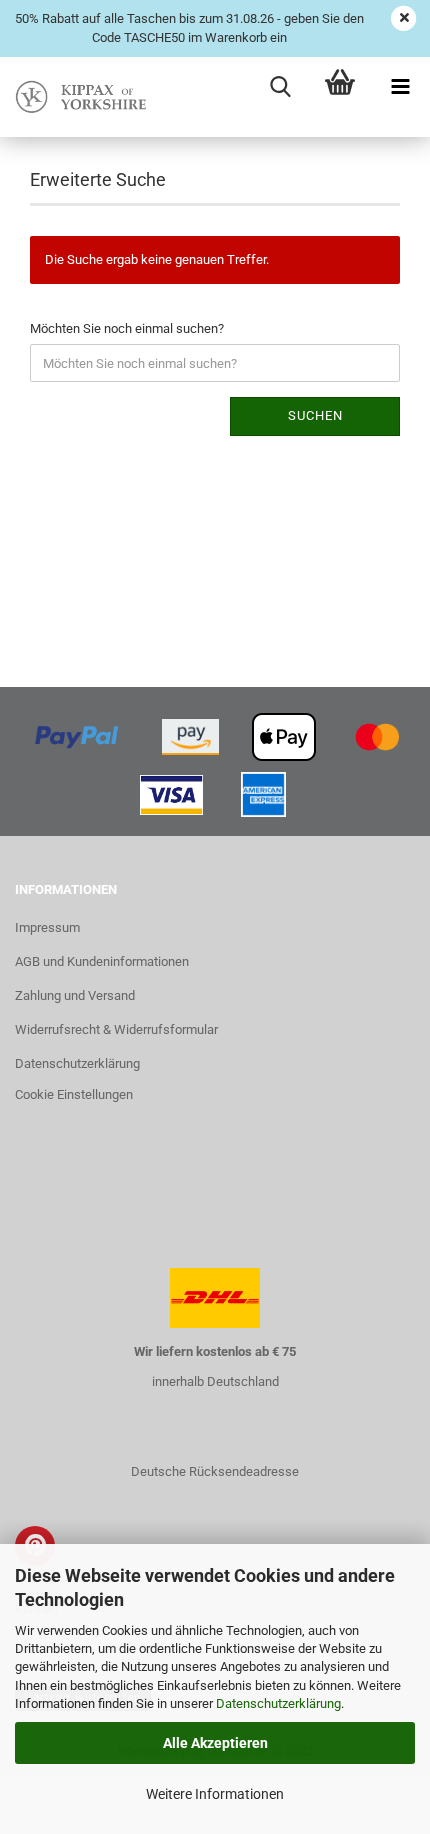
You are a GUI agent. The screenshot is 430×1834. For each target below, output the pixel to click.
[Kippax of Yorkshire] (80, 97)
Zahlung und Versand (75, 995)
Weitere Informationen (215, 1794)
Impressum (47, 927)
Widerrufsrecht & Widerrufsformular (116, 1029)
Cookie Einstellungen (74, 1094)
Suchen (315, 415)
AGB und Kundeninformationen (102, 961)
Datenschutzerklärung (278, 1703)
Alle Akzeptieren (215, 1743)
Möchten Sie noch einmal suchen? (127, 328)
